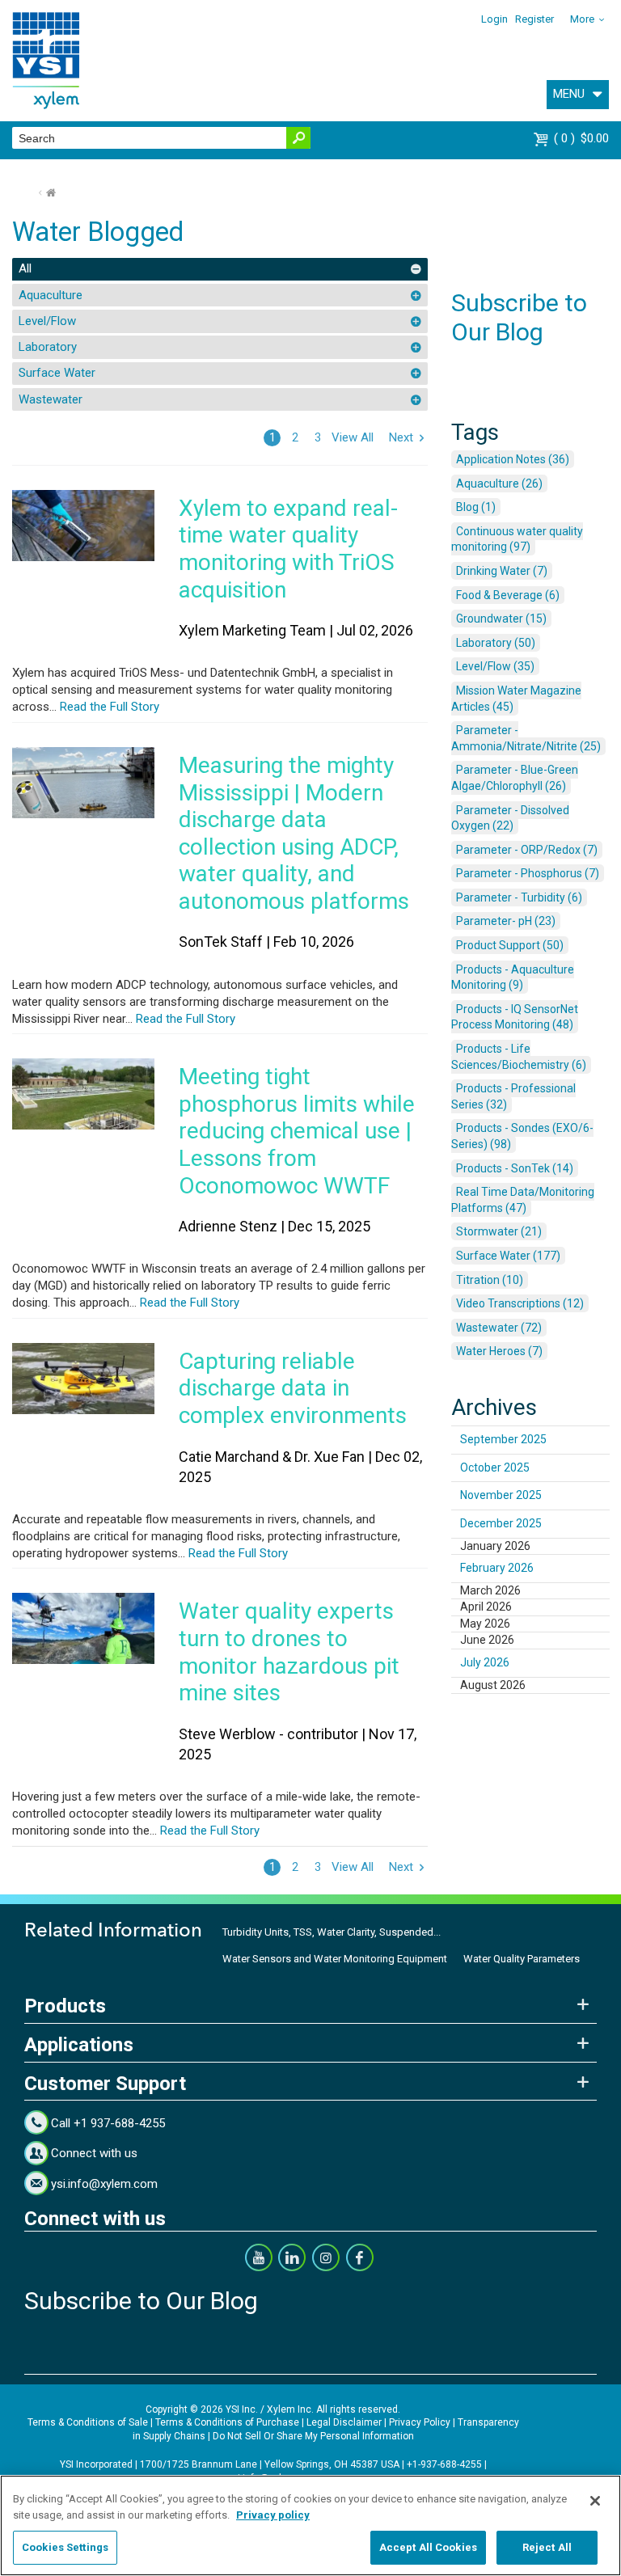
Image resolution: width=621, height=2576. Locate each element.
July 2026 (485, 1662)
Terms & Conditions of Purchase (227, 2422)
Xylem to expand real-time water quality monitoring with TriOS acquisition (288, 549)
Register (534, 19)
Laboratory (48, 347)
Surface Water (57, 373)
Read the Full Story (108, 707)
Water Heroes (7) (499, 1351)
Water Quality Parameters (522, 1959)
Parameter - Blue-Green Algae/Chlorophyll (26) (515, 778)
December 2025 (501, 1523)
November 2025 (501, 1495)
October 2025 (495, 1467)
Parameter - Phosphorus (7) (528, 873)
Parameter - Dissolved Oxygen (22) (510, 818)
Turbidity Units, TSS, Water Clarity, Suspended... (332, 1932)
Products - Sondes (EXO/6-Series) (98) (522, 1136)
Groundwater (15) (501, 619)
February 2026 (497, 1568)
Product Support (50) (510, 945)
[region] (310, 2525)
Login (494, 19)
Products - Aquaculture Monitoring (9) (513, 978)
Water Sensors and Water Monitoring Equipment (335, 1959)
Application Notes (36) (513, 459)
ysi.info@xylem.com (104, 2184)
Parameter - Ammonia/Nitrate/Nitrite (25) (526, 738)
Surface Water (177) (508, 1256)
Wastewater (51, 399)
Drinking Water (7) (502, 571)
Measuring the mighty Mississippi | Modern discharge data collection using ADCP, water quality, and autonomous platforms (294, 833)
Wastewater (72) (499, 1328)
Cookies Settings (65, 2547)
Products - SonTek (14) (515, 1168)
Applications (79, 2045)
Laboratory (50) (496, 643)
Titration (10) (490, 1280)
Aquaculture (51, 295)
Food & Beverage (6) (508, 595)
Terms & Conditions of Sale (88, 2422)
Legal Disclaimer (344, 2422)
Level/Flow (47, 321)
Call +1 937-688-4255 (108, 2123)
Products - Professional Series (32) (513, 1096)
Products (65, 2006)
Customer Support (105, 2084)
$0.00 (583, 138)
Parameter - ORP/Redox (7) (527, 850)
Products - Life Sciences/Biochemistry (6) (519, 1057)
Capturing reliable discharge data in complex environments (293, 1388)
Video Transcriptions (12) (520, 1303)
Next (401, 437)
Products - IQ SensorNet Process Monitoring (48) (515, 1017)
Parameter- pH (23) (506, 921)
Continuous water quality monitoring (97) (517, 539)
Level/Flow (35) (495, 666)
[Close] (595, 2501)
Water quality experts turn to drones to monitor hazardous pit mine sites (289, 1652)
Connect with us (94, 2153)
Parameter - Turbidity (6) (519, 897)
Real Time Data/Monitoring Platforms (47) (523, 1200)
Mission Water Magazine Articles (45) (516, 699)
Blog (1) (476, 507)
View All (353, 437)
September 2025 (503, 1439)
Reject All (547, 2547)
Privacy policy (273, 2515)
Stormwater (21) (499, 1231)
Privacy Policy (420, 2422)
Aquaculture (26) (499, 484)
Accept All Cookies (428, 2547)
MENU (569, 94)
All (25, 268)
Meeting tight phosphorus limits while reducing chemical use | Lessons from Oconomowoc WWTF (297, 1131)
